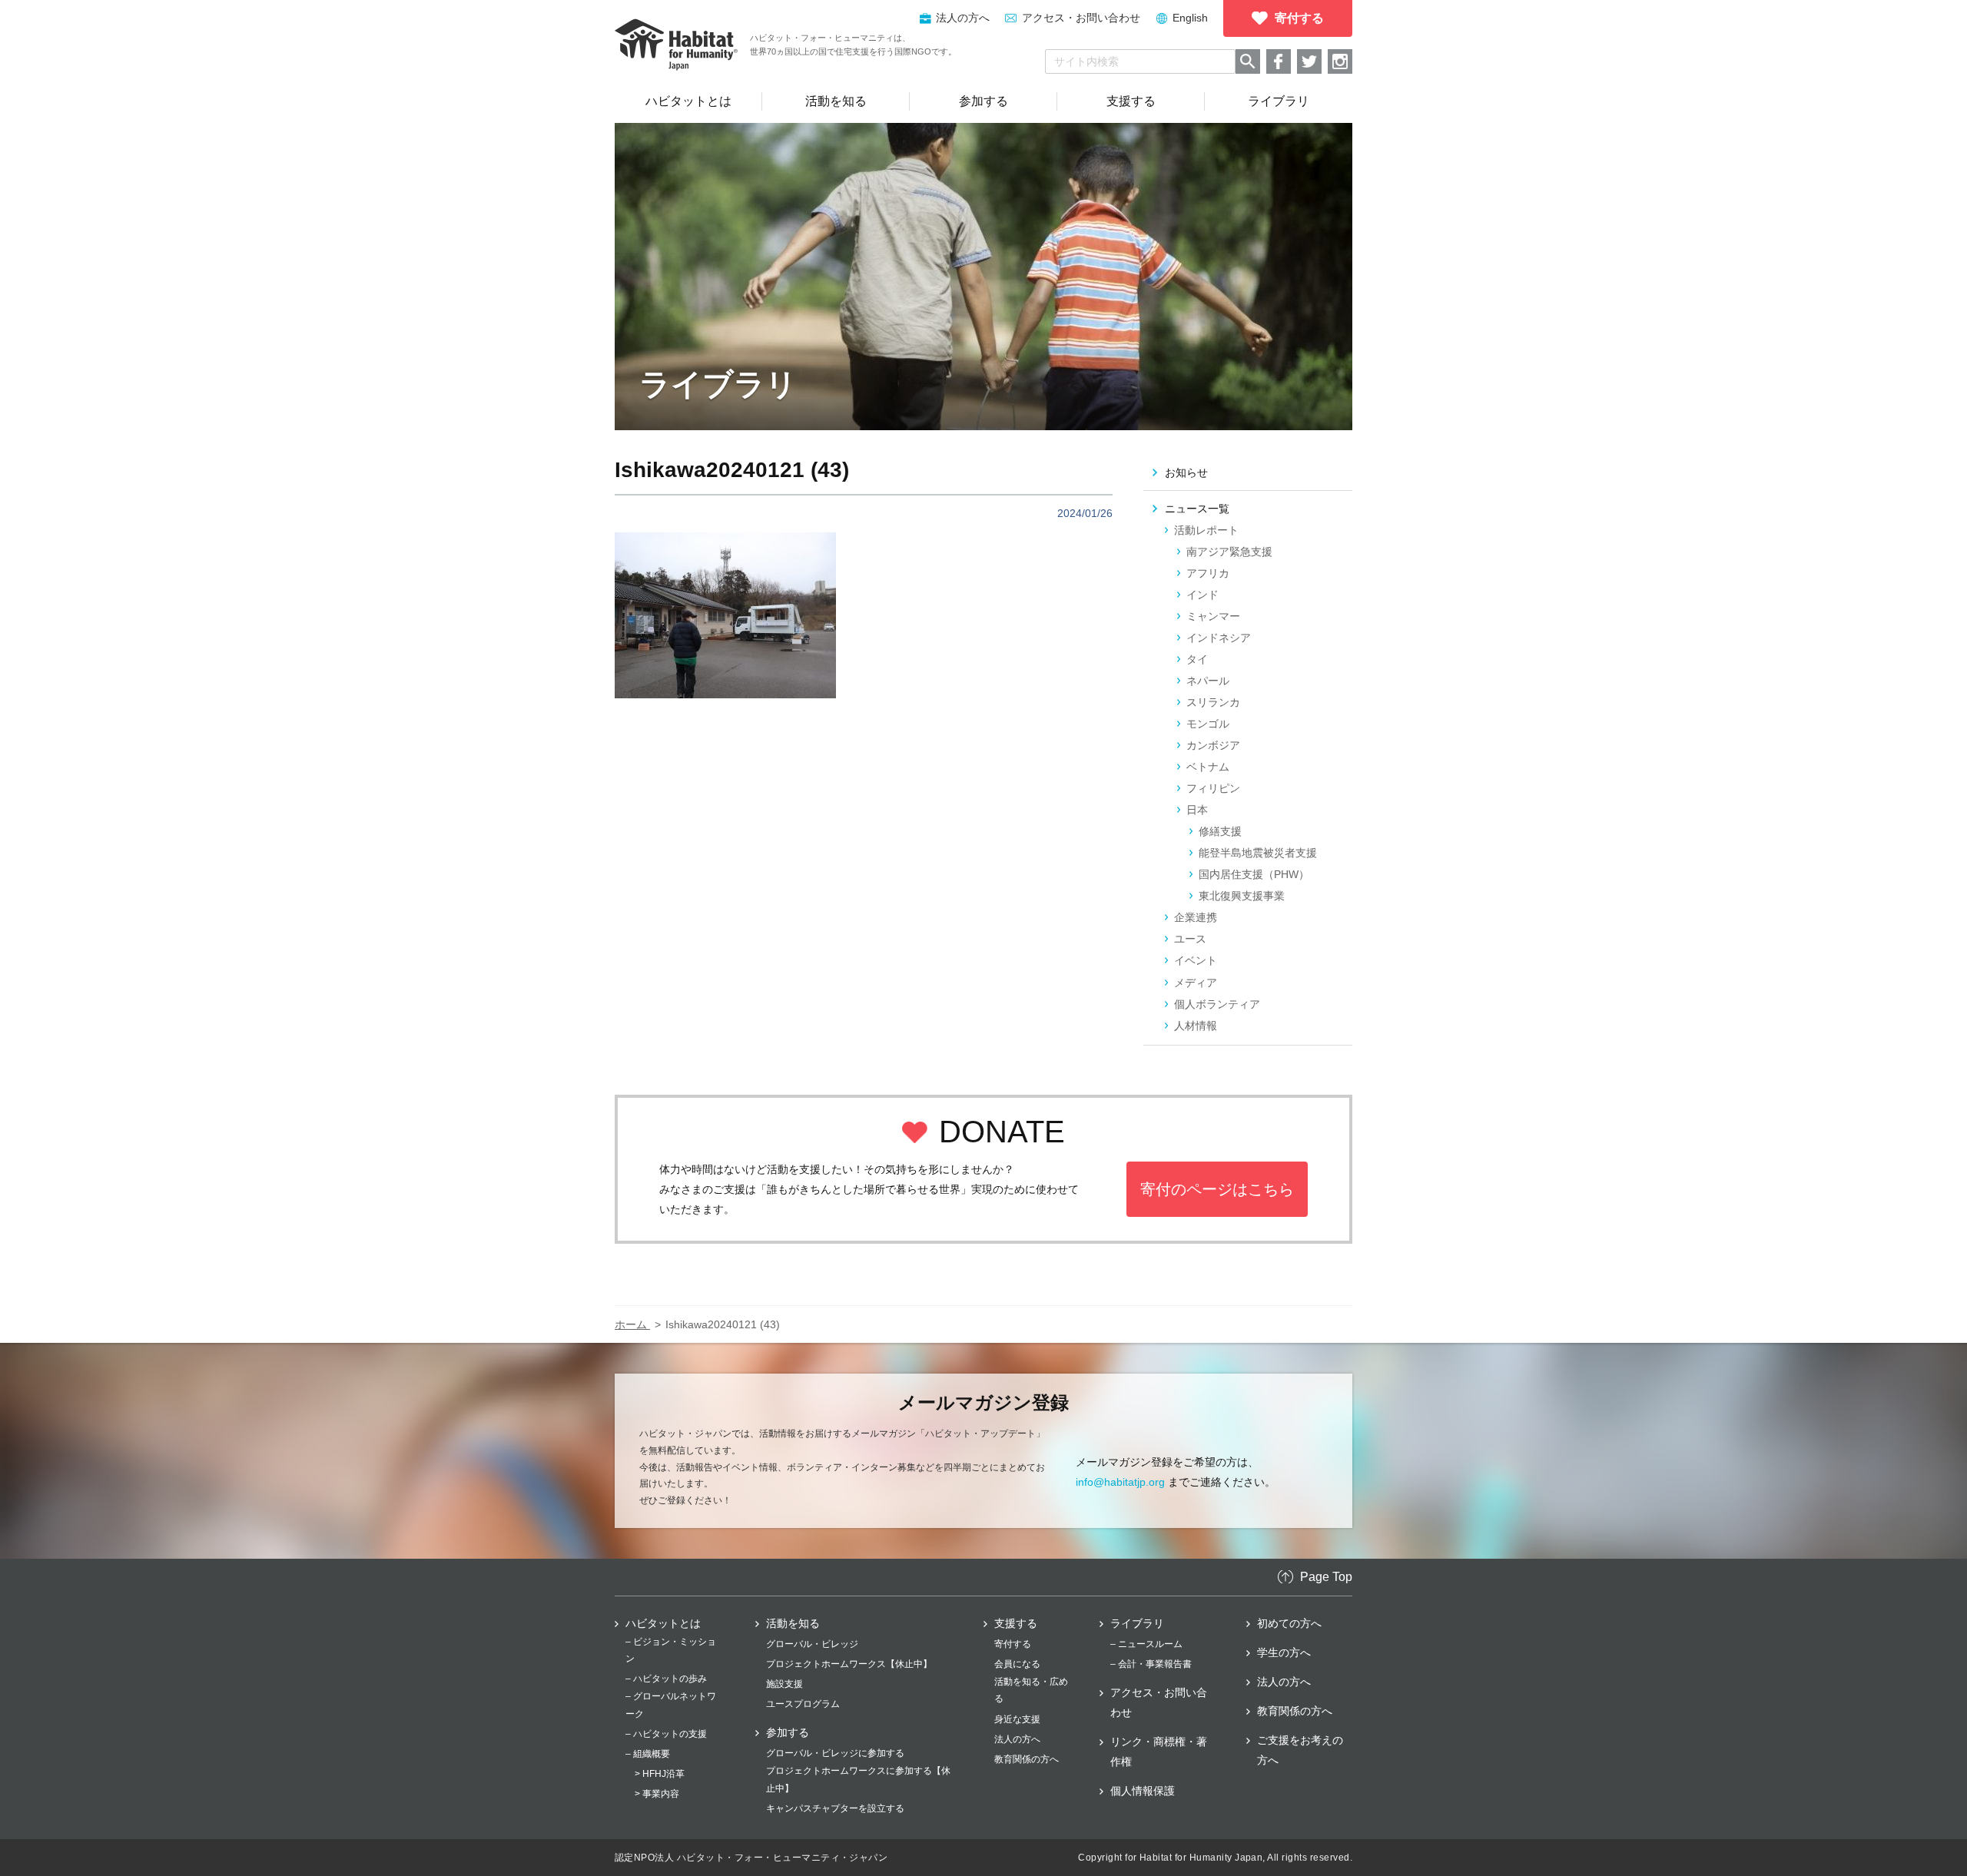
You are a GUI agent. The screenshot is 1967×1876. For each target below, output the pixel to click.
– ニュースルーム (1146, 1644)
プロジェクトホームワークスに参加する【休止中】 (858, 1779)
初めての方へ (1289, 1623)
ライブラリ (1137, 1623)
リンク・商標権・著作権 (1159, 1752)
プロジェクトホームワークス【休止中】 (849, 1664)
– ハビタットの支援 (666, 1734)
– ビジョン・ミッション (671, 1650)
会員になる (1017, 1664)
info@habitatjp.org (1120, 1482)
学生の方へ (1284, 1652)
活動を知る (793, 1623)
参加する (788, 1732)
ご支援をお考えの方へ (1300, 1750)
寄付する (1013, 1644)
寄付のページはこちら (1217, 1189)
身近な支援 (1017, 1719)
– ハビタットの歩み (666, 1679)
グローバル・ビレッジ (812, 1644)
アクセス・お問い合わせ (1081, 18)
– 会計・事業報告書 (1151, 1664)
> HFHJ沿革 (660, 1774)
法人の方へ (1017, 1739)
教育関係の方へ (1027, 1759)
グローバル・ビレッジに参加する (835, 1753)
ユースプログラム (803, 1704)
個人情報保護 (1143, 1791)
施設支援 (784, 1684)
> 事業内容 (657, 1794)
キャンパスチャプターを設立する (835, 1808)
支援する (1016, 1623)
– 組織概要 (648, 1754)
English (1190, 18)
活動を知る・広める (1031, 1690)
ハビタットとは (663, 1623)
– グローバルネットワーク (671, 1705)
